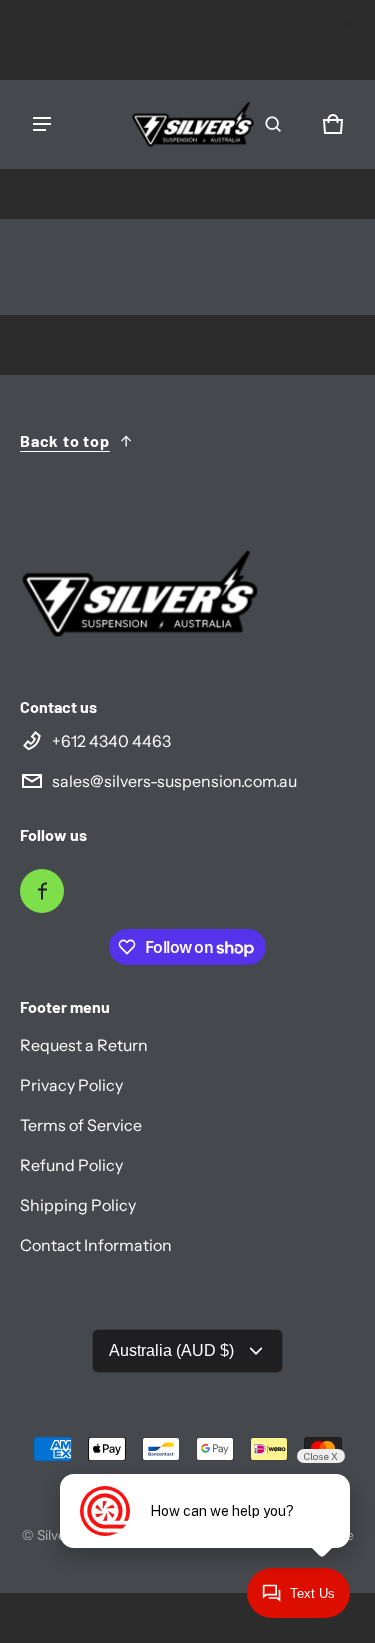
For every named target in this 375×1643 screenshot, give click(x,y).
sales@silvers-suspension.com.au (174, 781)
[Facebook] (42, 891)
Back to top (65, 440)
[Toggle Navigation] (42, 124)
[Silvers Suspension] (193, 124)
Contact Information (96, 1245)
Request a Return (84, 1045)
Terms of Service (81, 1125)
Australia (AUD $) (171, 1350)
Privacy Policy (71, 1085)
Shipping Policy (78, 1205)
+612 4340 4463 (111, 741)
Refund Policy (71, 1165)
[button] (273, 124)
